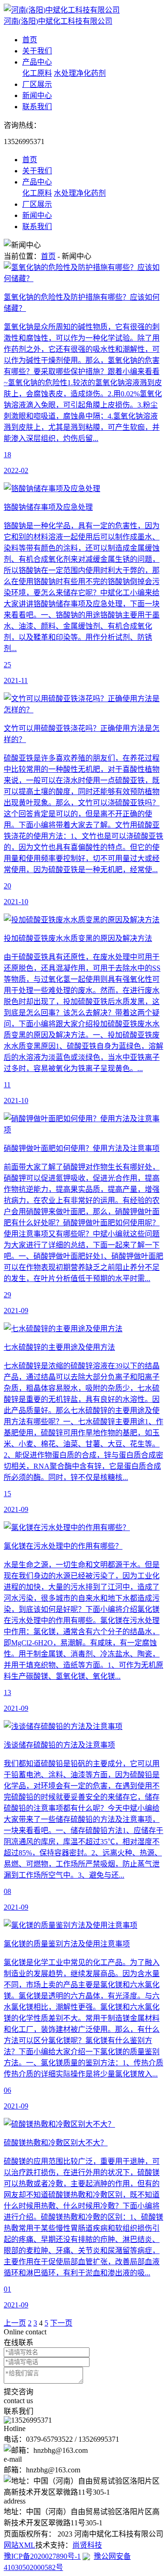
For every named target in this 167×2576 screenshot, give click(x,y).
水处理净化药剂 (80, 73)
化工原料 (37, 73)
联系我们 (37, 107)
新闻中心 (37, 95)
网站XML (19, 2545)
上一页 (15, 2323)
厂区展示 (37, 84)
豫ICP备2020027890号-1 (42, 2556)
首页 (30, 40)
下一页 (61, 2323)
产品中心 (37, 62)
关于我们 (37, 51)
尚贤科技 (87, 2545)
